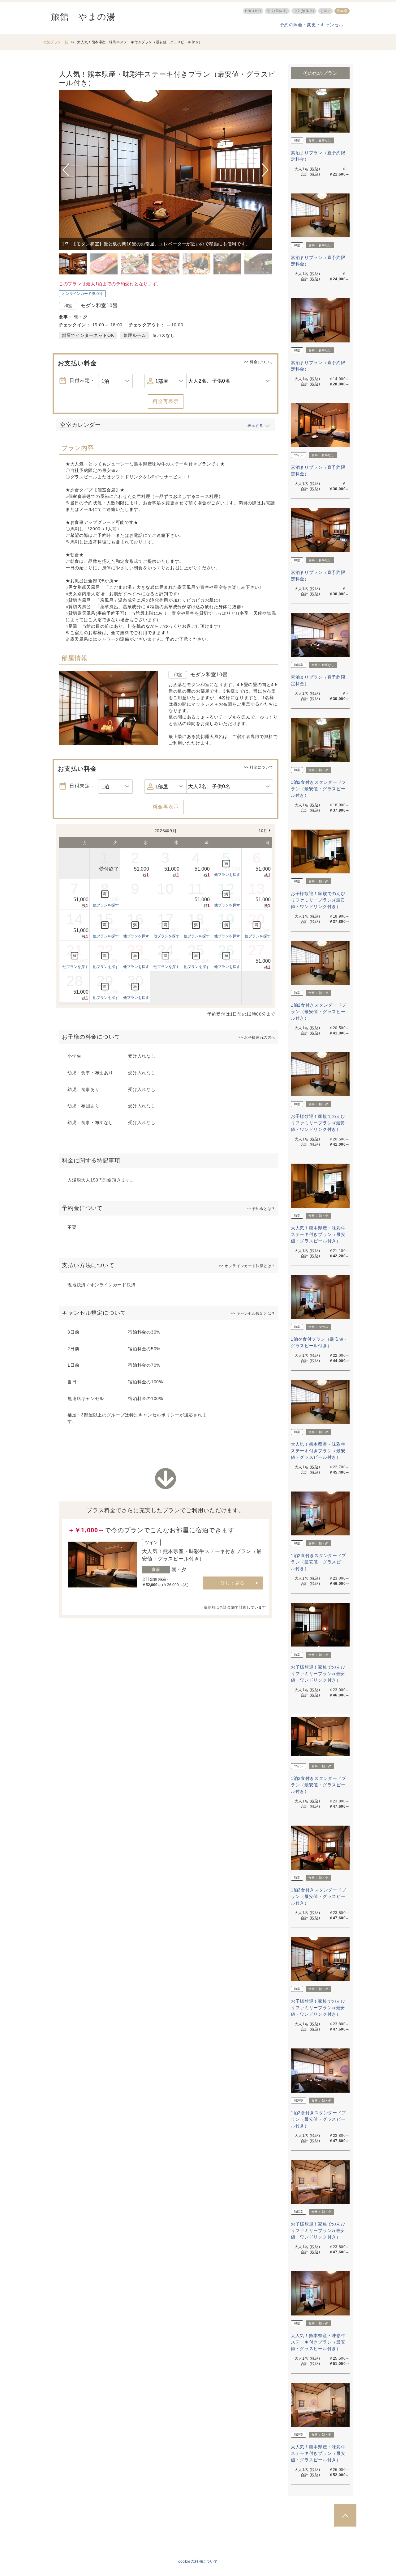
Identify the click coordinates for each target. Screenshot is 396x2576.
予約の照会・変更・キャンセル (312, 25)
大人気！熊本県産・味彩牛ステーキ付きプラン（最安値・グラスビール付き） (318, 1234)
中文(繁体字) (304, 11)
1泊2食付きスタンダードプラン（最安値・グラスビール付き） (319, 789)
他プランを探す (227, 875)
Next (265, 170)
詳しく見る (233, 1583)
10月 (263, 831)
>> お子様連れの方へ (257, 1038)
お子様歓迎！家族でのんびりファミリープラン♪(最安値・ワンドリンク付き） (318, 900)
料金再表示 (166, 401)
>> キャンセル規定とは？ (253, 1313)
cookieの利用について (198, 2561)
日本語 (342, 11)
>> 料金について (259, 362)
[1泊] (115, 381)
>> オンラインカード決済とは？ (247, 1266)
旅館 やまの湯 (83, 17)
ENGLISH (253, 11)
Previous (67, 170)
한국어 (326, 11)
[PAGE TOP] (345, 2515)
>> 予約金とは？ (261, 1209)
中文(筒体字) (277, 11)
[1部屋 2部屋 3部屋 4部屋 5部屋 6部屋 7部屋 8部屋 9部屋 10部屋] (166, 381)
